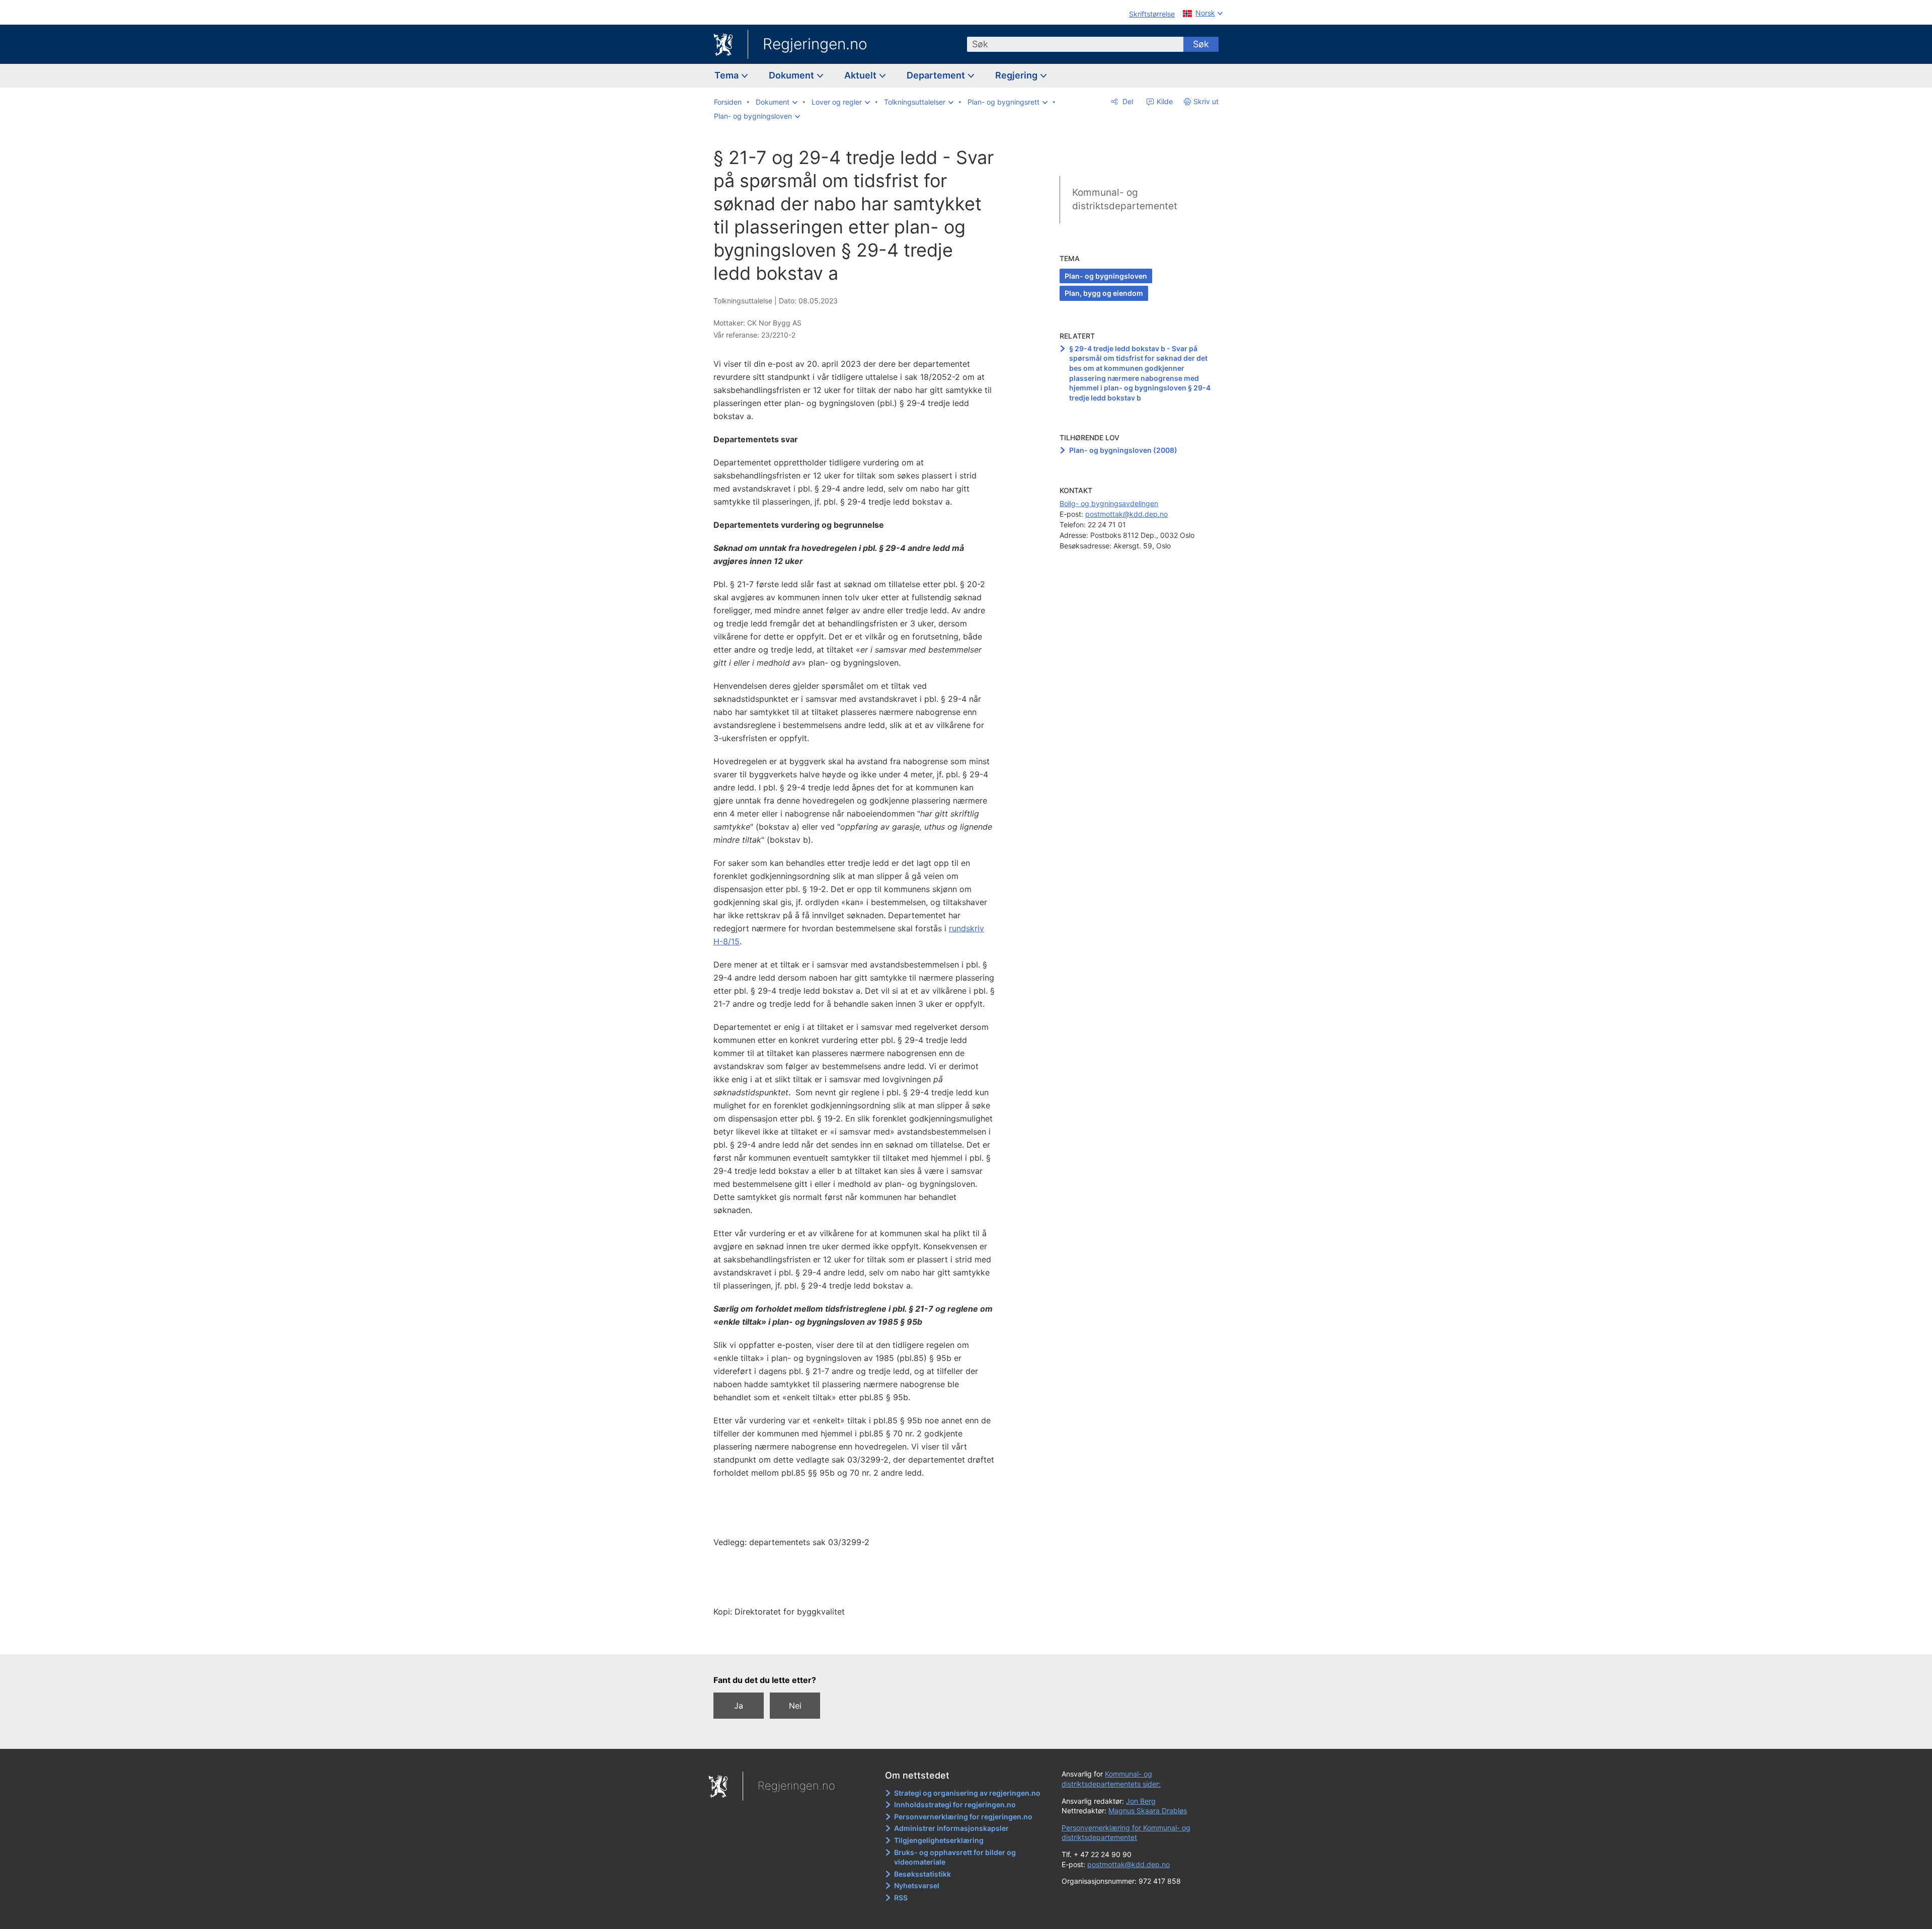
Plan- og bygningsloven (1106, 276)
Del (1127, 101)
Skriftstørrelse (1152, 14)
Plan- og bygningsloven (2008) (1123, 450)
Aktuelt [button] (861, 75)
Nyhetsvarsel (917, 1885)
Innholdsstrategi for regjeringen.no (955, 1804)
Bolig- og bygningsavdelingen (1109, 503)
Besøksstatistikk (922, 1874)
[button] (777, 102)
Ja (739, 1706)
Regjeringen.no (815, 44)
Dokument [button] (792, 75)
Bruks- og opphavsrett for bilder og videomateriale (955, 1857)
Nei (795, 1706)
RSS (901, 1898)
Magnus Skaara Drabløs (1148, 1811)
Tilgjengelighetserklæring (939, 1840)
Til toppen (860, 1640)
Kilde (1164, 101)
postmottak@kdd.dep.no (1126, 514)
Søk (1201, 44)
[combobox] (1075, 44)
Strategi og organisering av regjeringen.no (967, 1793)
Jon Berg (1141, 1801)
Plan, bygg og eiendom (1104, 293)
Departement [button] (937, 75)
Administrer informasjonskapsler (951, 1828)
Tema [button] (728, 75)
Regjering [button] (1017, 75)
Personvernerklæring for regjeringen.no (963, 1817)
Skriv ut (1206, 101)
